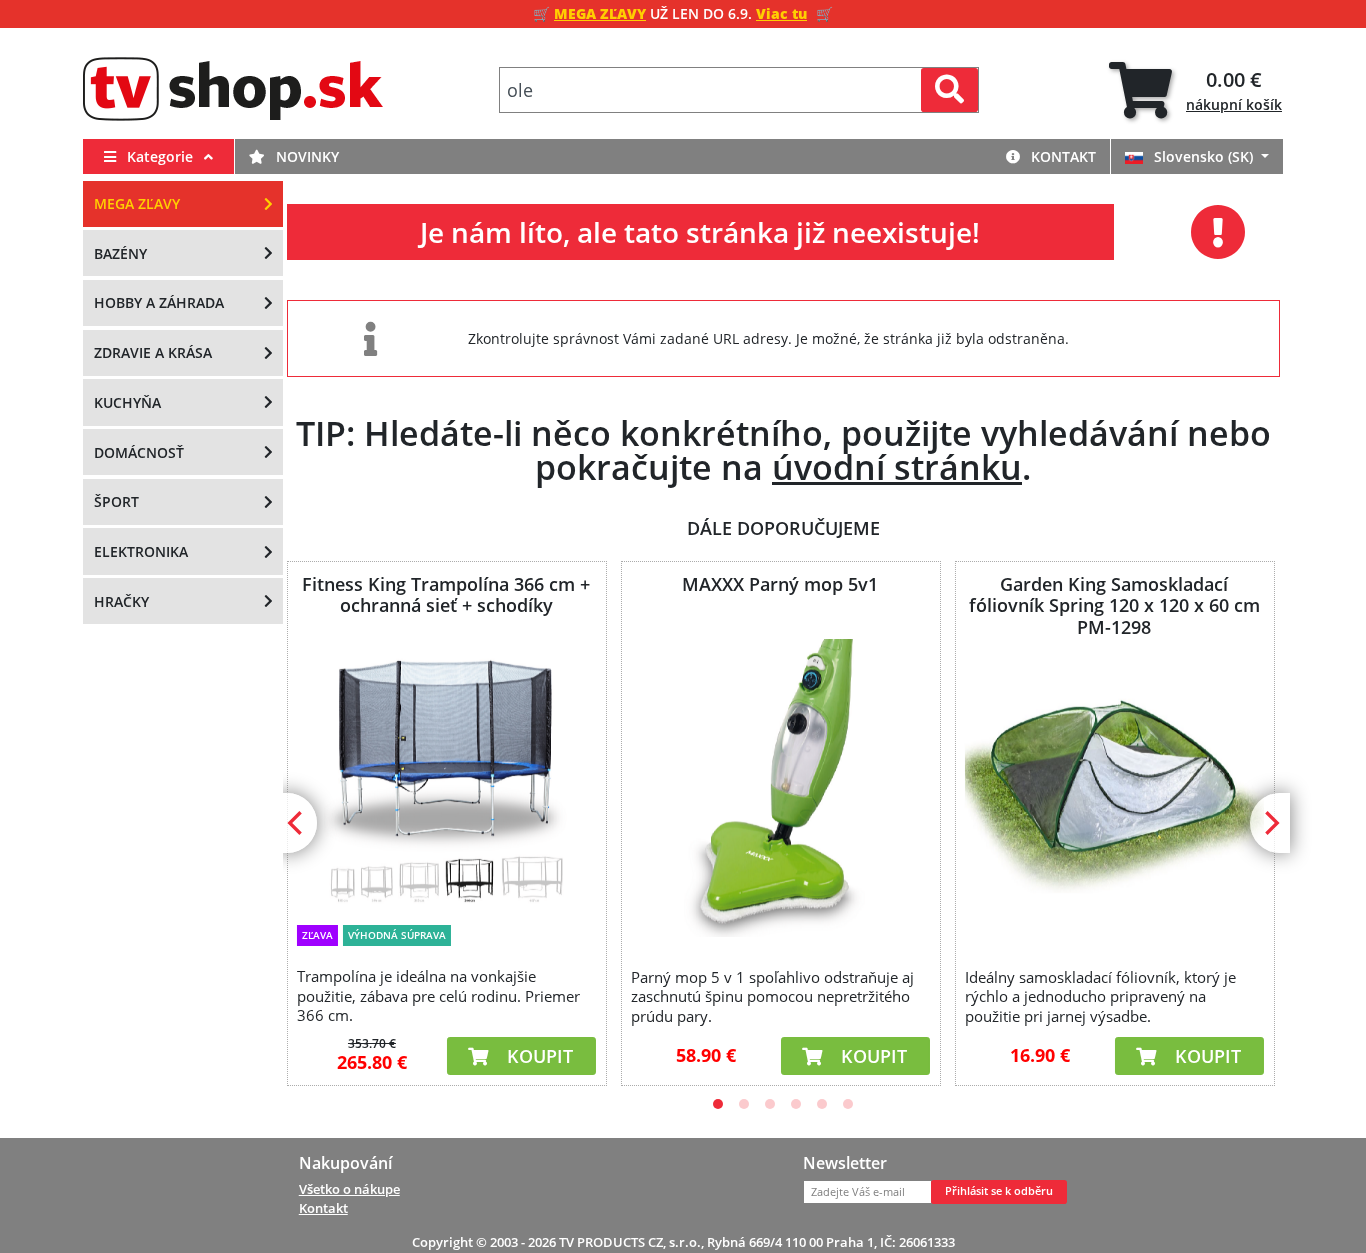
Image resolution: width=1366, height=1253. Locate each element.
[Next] (1270, 823)
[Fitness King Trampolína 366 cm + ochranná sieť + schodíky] (446, 775)
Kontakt (1061, 156)
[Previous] (297, 823)
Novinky (305, 156)
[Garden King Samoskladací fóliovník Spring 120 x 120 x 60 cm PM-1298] (1114, 788)
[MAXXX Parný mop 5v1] (780, 788)
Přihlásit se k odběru (999, 1191)
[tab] (1195, 90)
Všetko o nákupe (349, 1189)
